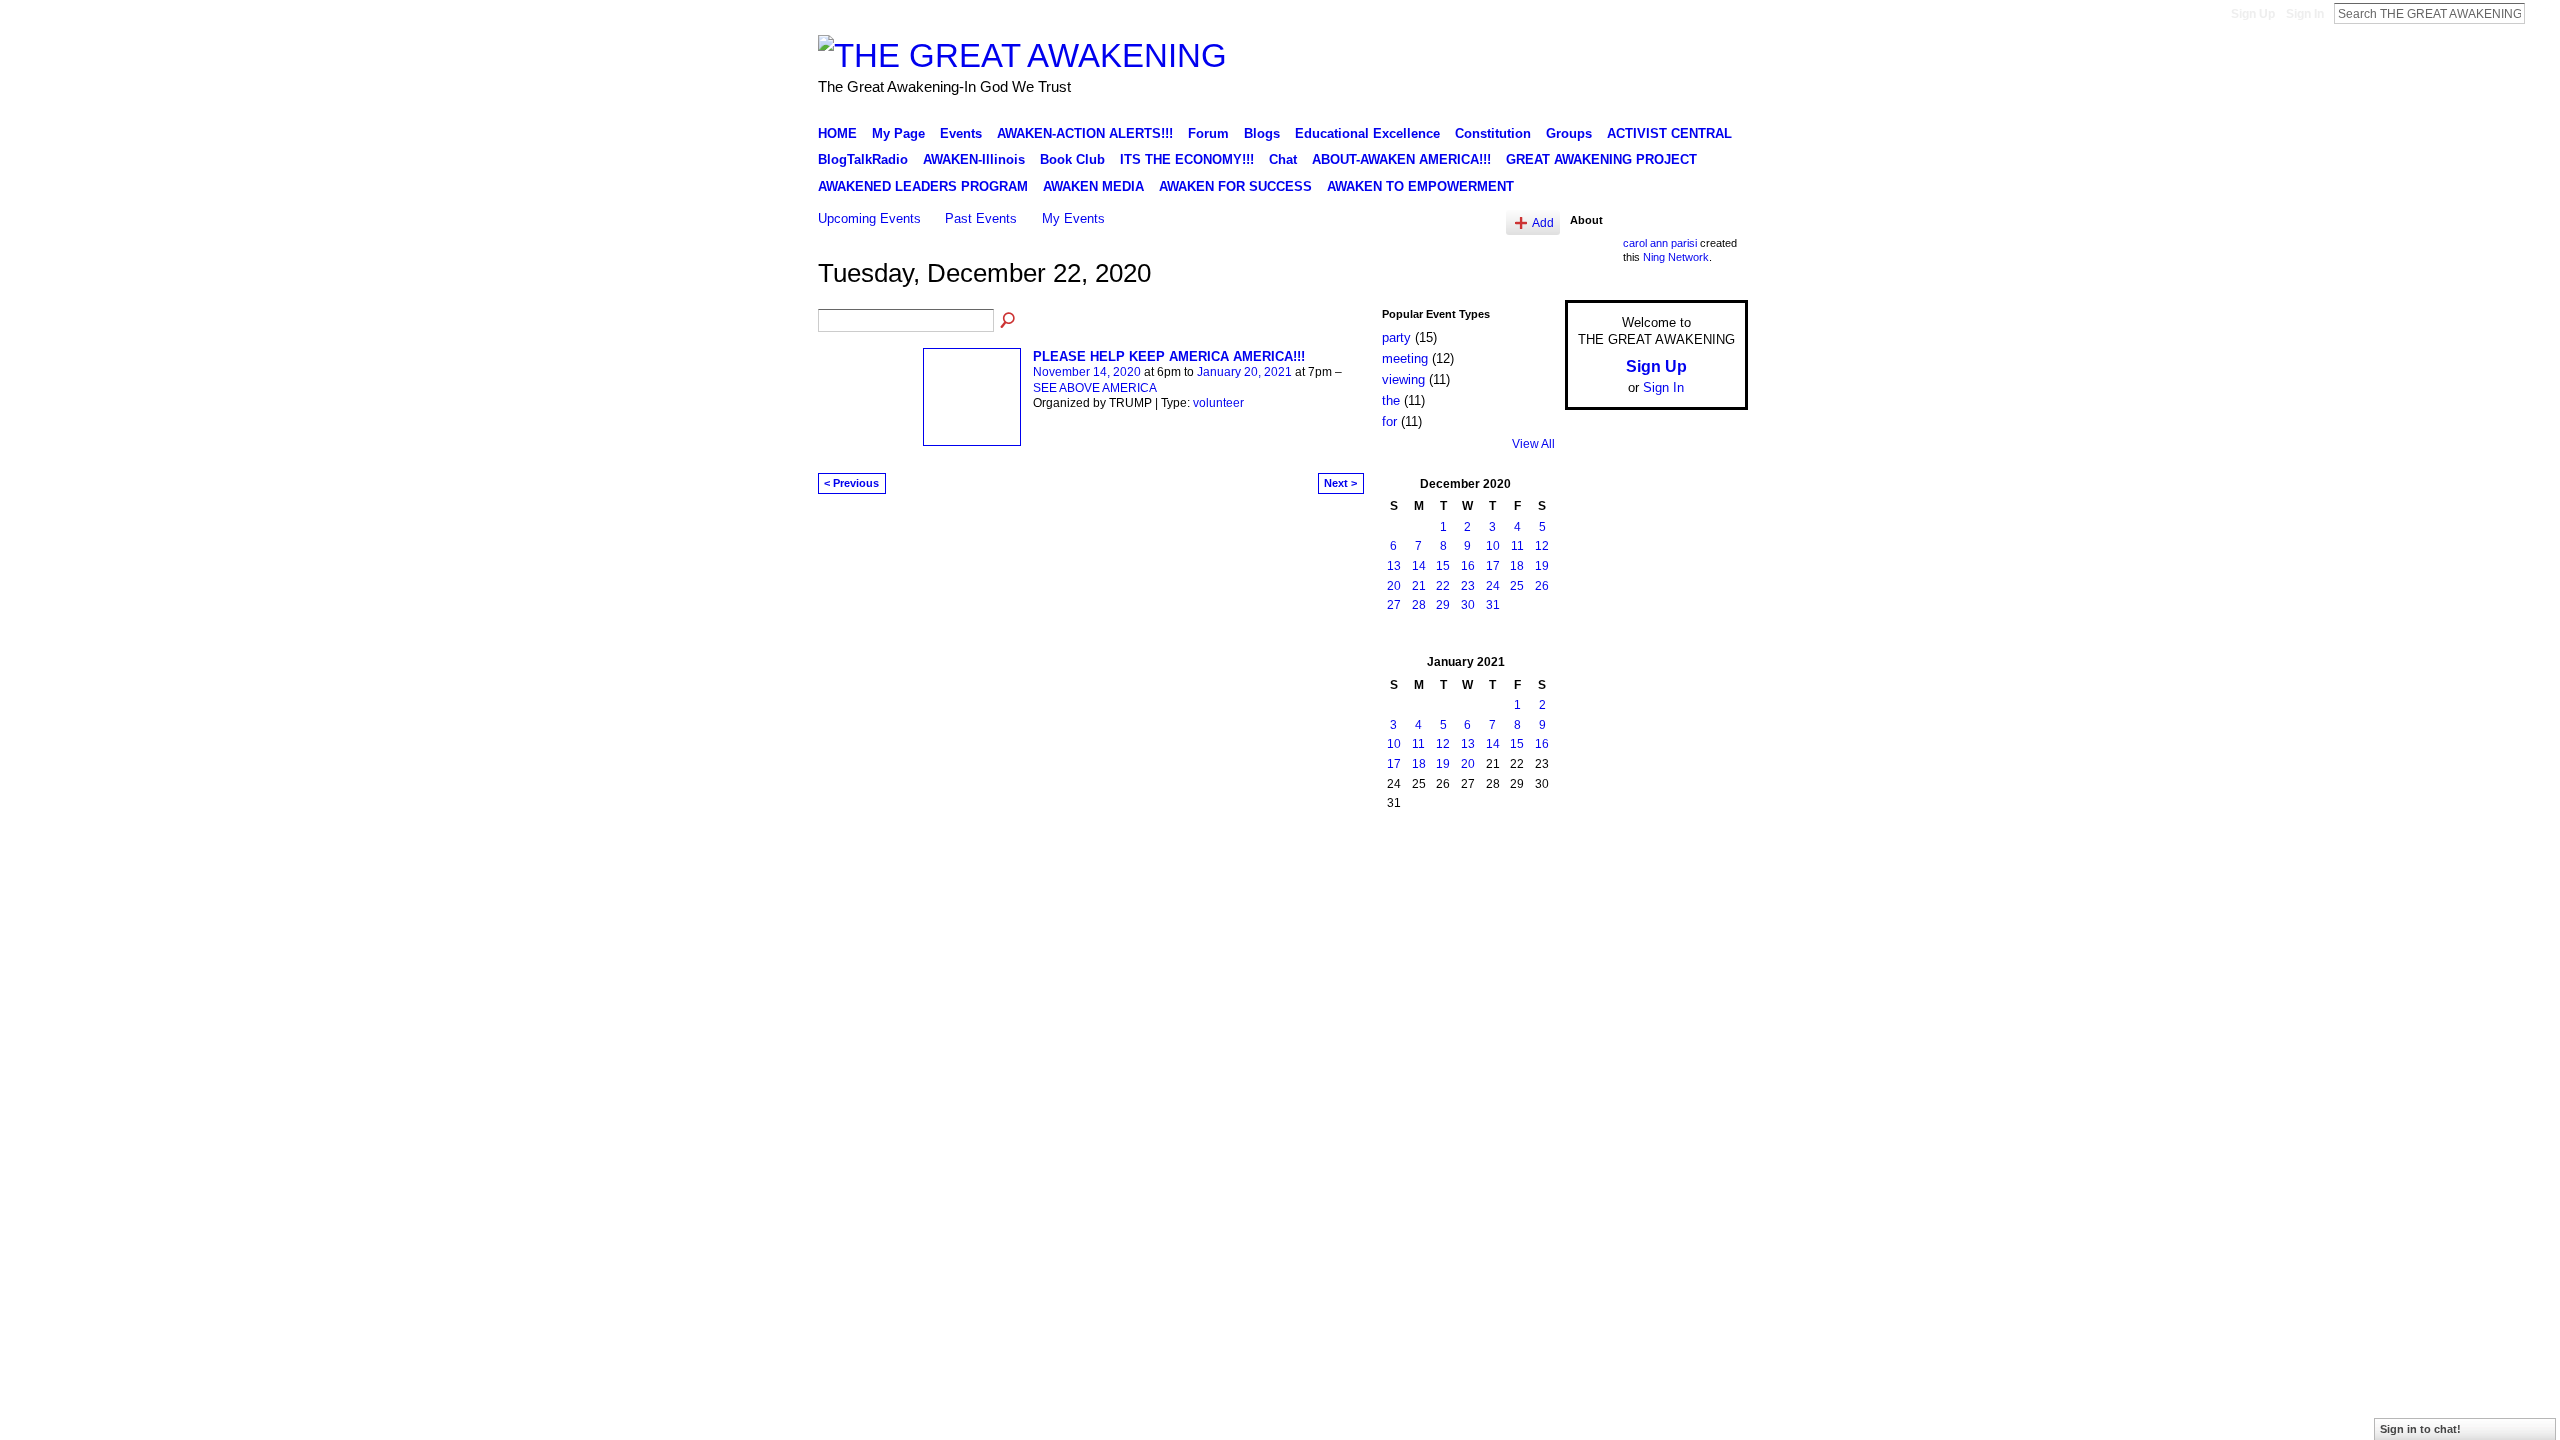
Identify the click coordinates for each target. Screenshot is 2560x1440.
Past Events (981, 218)
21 (1419, 586)
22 (1443, 586)
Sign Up (2253, 14)
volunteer (1218, 403)
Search (2541, 13)
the (1391, 400)
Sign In (2305, 14)
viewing (1403, 379)
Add (1543, 222)
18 (1517, 566)
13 (1394, 566)
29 (1443, 605)
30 (1468, 605)
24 (1493, 586)
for (1389, 421)
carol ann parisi (1660, 243)
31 (1493, 605)
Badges (1521, 853)
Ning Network (1676, 257)
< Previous (851, 483)
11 (1517, 546)
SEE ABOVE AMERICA (1095, 388)
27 (1394, 605)
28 (1419, 605)
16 (1468, 566)
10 (1493, 546)
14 (1419, 566)
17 (1493, 566)
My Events (1073, 218)
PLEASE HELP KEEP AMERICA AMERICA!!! (1169, 356)
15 (1443, 566)
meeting (1405, 358)
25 (1517, 586)
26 (1542, 586)
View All (1533, 444)
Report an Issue (1600, 853)
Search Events (1009, 321)
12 (1542, 546)
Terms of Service (1703, 853)
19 (1542, 566)
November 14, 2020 (1087, 372)
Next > (1340, 483)
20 (1394, 586)
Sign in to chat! (2420, 1429)
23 (1468, 586)
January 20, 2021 (1244, 372)
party (1396, 337)
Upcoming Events (869, 218)
